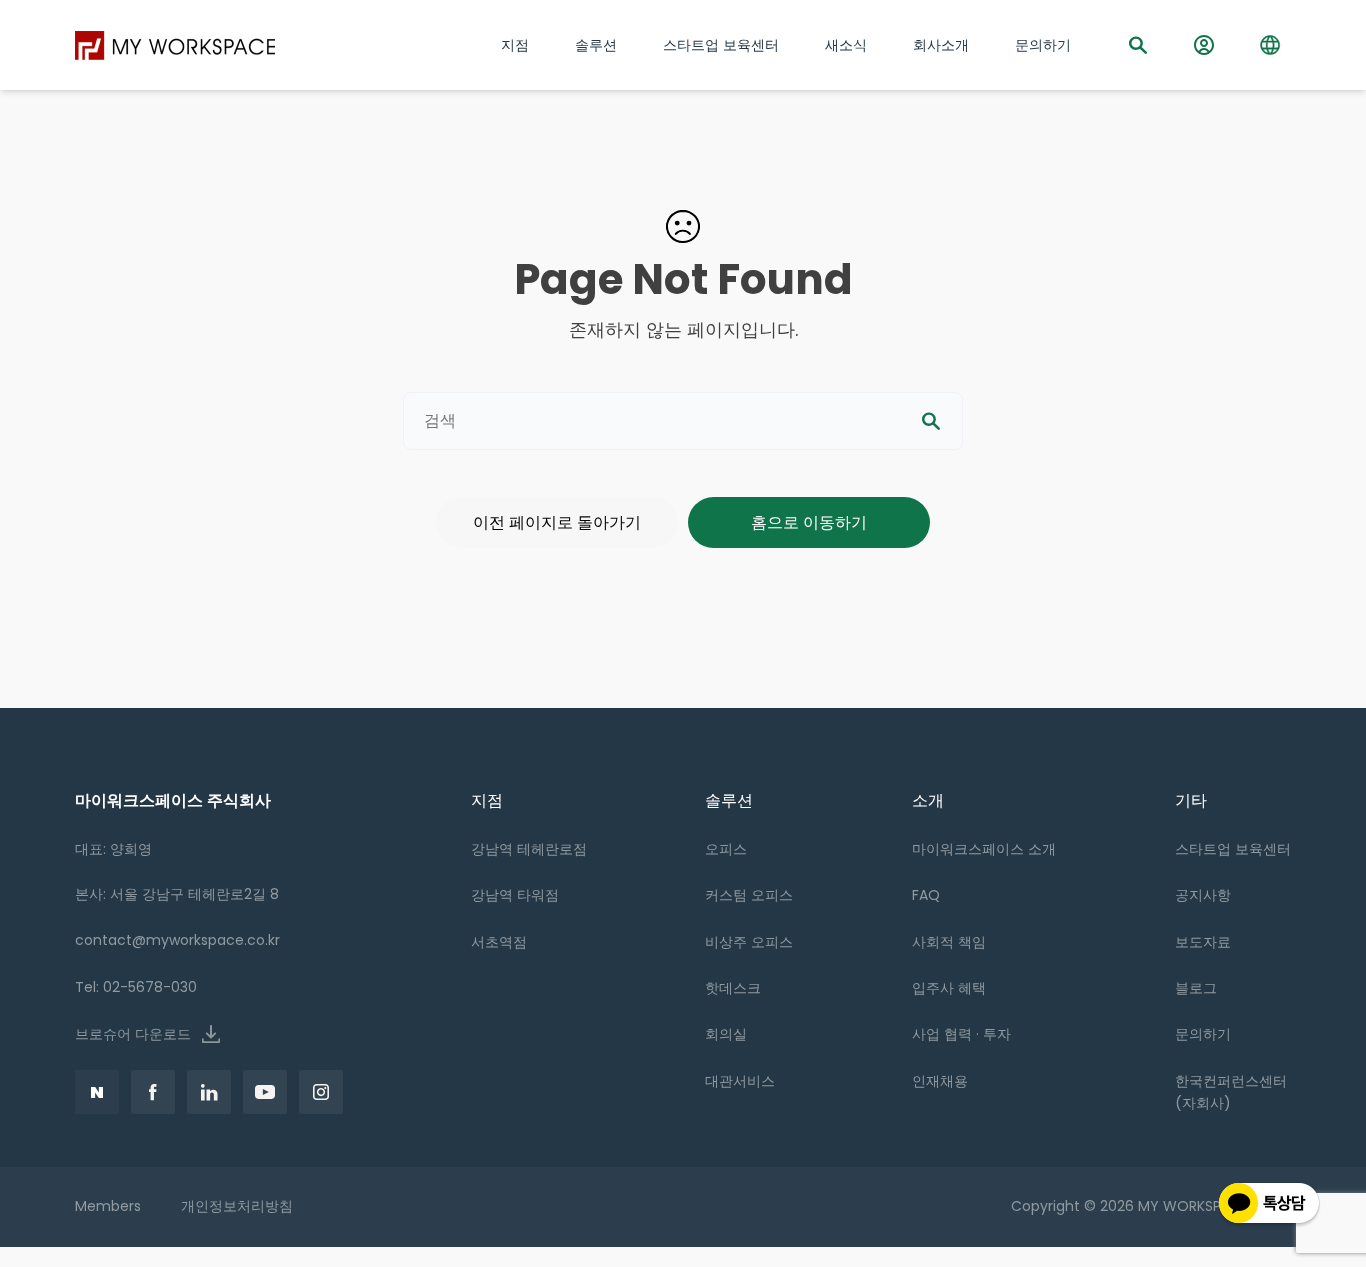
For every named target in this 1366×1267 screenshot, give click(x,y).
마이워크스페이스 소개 (984, 849)
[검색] (1138, 45)
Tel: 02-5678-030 (136, 987)
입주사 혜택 (949, 988)
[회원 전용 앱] (1204, 45)
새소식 (846, 45)
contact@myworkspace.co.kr (177, 940)
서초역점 (499, 942)
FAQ (926, 895)
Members (108, 1206)
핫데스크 (733, 988)
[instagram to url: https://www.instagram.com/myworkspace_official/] (321, 1092)
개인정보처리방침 (237, 1206)
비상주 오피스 (749, 942)
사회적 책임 (949, 942)
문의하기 (1203, 1034)
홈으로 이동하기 (809, 522)
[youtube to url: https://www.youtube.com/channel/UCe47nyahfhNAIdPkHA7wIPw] (265, 1092)
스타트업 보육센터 (1233, 849)
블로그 (1196, 988)
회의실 (726, 1034)
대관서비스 (740, 1081)
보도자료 (1203, 942)
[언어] (1270, 45)
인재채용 (940, 1081)
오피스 (726, 849)
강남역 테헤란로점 (529, 849)
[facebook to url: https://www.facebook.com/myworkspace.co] (97, 1092)
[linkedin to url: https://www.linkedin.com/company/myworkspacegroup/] (209, 1092)
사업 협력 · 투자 (961, 1034)
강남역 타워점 (515, 895)
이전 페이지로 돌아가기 (557, 522)
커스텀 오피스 (749, 895)
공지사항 (1203, 895)
